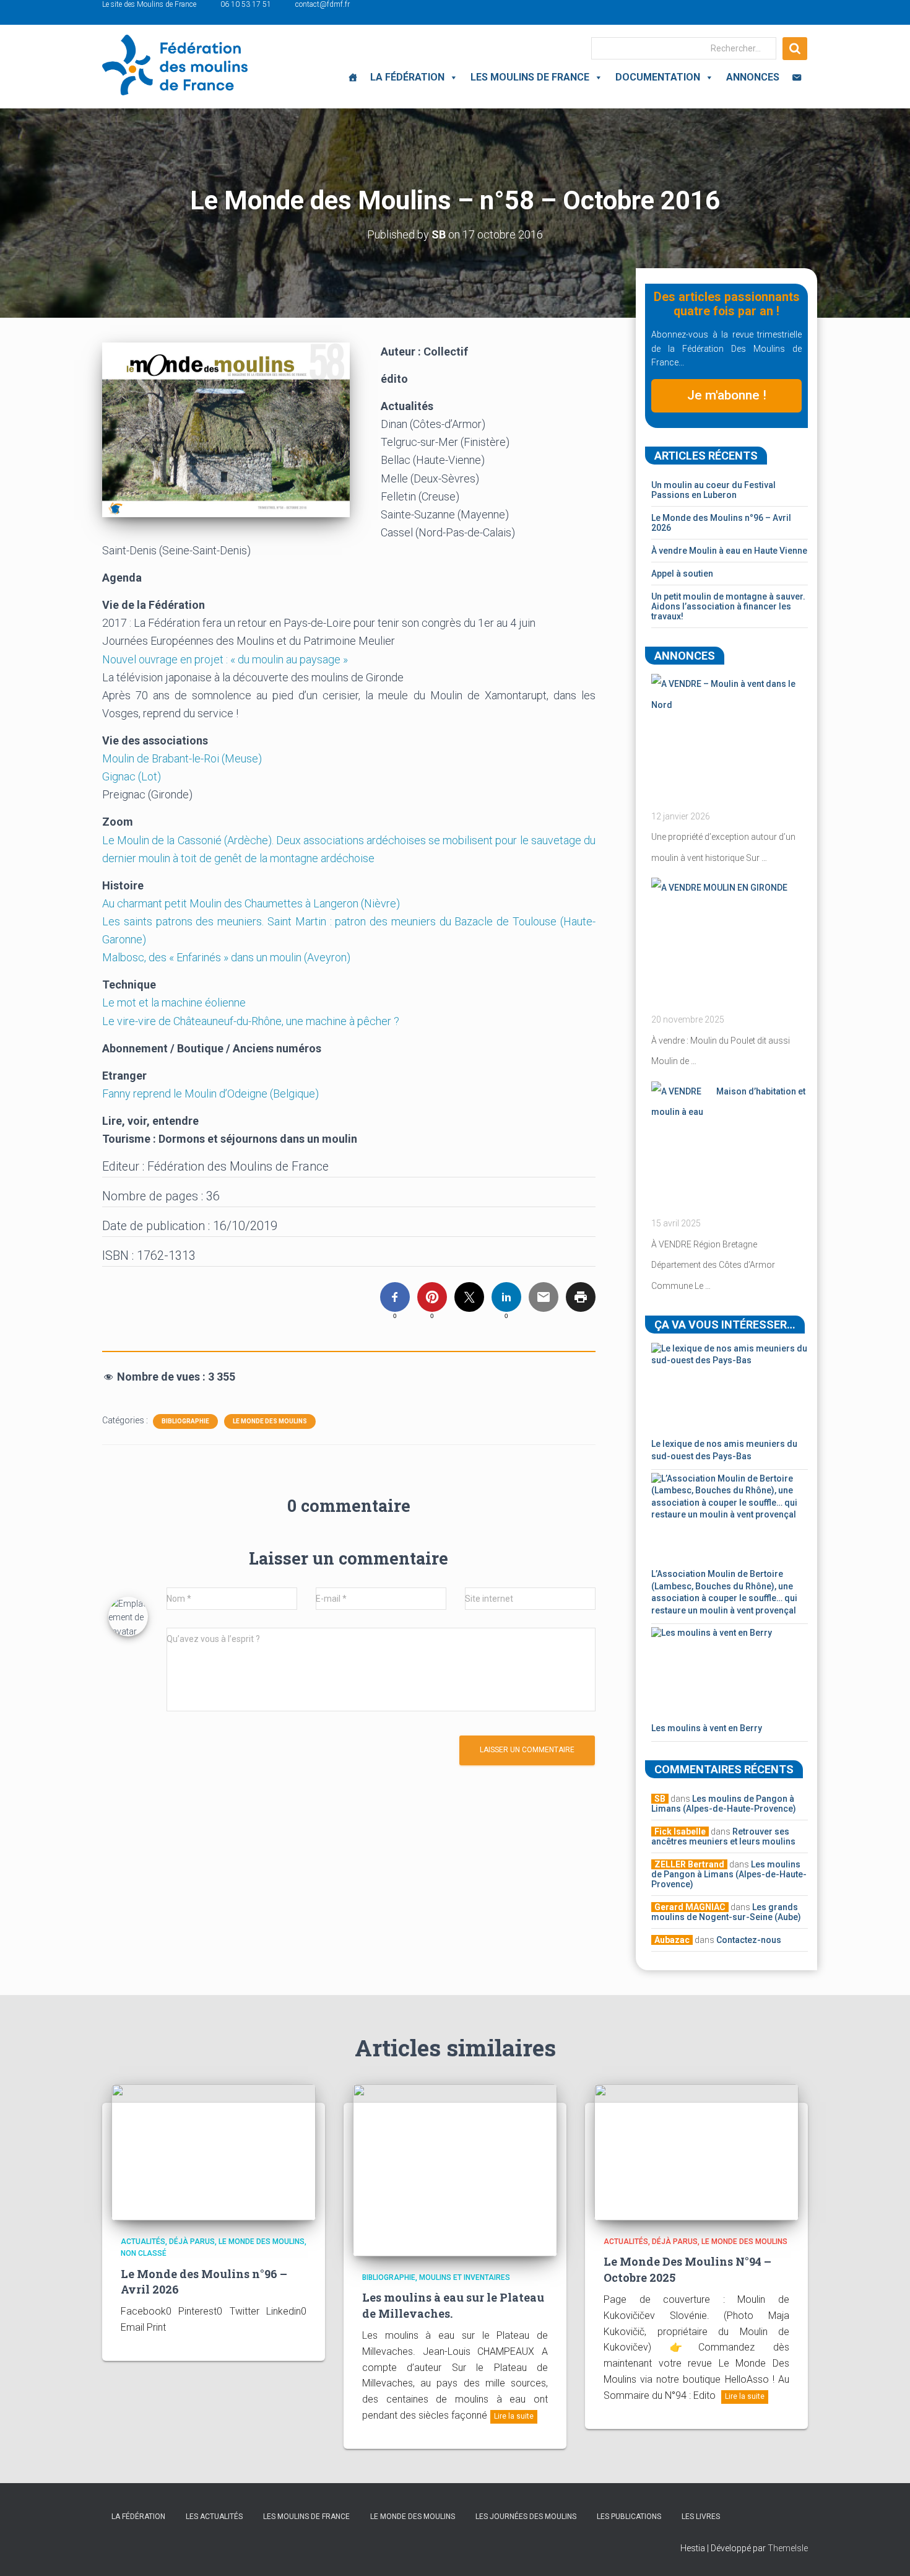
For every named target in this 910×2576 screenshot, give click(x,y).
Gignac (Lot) (133, 776)
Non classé (144, 2253)
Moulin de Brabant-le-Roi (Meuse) (183, 758)
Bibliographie (185, 1421)
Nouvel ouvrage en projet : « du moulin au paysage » (226, 659)
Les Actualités (214, 2517)
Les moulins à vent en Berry (707, 1728)
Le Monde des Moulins (270, 1421)
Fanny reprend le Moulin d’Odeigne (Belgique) (212, 1094)
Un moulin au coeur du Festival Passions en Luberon (713, 490)
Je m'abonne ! (727, 395)
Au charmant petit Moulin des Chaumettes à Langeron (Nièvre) (251, 903)
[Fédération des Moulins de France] (175, 65)
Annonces (753, 77)
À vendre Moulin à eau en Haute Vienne (729, 551)
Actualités (143, 2242)
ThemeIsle (788, 2548)
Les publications (629, 2517)
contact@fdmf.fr (323, 4)
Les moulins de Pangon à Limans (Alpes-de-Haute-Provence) (724, 1804)
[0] (395, 1297)
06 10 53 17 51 (246, 4)
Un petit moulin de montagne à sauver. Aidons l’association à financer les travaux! (728, 606)
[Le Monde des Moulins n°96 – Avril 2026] (214, 2152)
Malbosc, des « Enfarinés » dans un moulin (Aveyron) (227, 957)
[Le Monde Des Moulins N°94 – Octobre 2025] (696, 2152)
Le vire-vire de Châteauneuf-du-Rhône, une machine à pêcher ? (252, 1021)
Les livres (701, 2517)
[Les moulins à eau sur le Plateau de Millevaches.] (455, 2170)
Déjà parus (192, 2242)
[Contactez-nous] (797, 77)
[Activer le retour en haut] (886, 2551)
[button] (451, 77)
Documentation (658, 77)
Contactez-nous (749, 1940)
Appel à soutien (682, 574)
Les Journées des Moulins (526, 2517)
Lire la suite (514, 2416)
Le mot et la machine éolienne (175, 1002)
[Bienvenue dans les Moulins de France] (353, 77)
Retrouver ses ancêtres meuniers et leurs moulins (723, 1836)
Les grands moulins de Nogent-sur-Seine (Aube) (726, 1912)
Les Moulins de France (530, 77)
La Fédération (407, 77)
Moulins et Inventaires (465, 2277)
